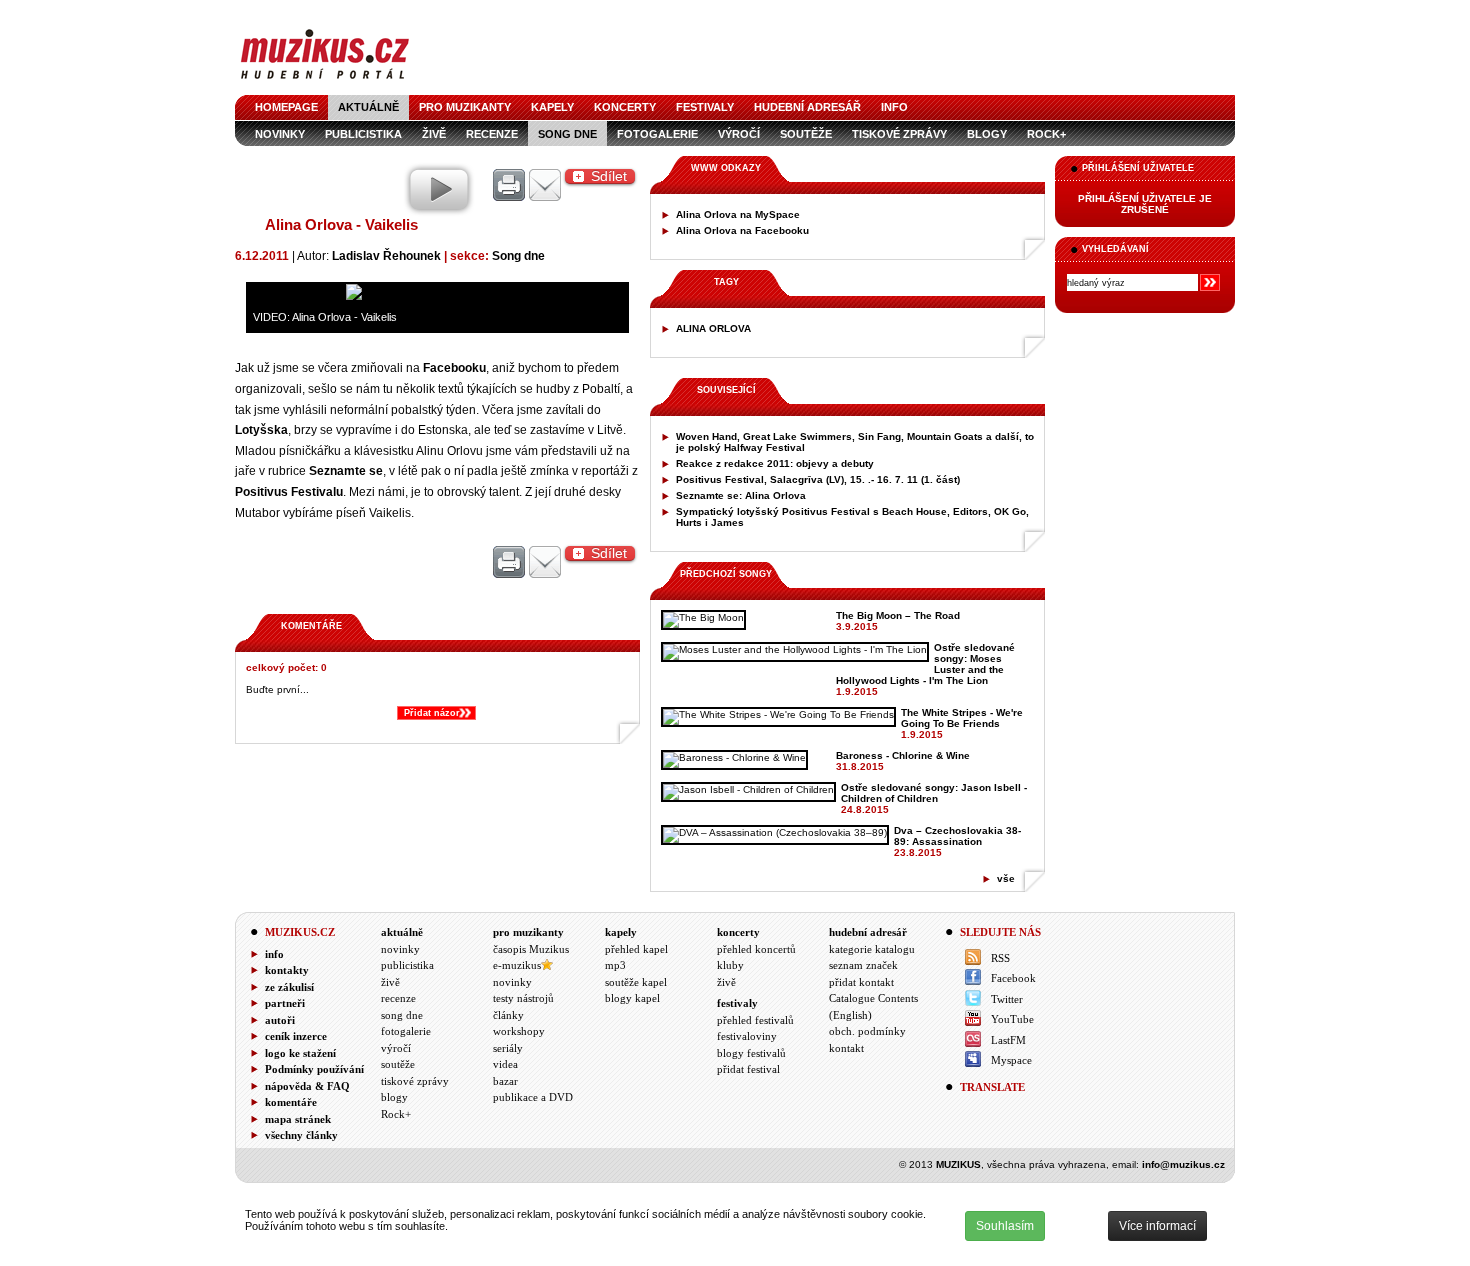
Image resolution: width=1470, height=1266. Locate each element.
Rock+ (1046, 134)
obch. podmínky (867, 1031)
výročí (739, 134)
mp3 (615, 965)
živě (390, 982)
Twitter (1007, 999)
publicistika (407, 965)
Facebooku (454, 367)
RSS (1000, 958)
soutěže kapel (636, 982)
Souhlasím (1005, 1226)
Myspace (1011, 1060)
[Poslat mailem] (545, 563)
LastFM (1008, 1040)
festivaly (705, 107)
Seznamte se (346, 470)
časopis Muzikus (531, 949)
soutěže (806, 134)
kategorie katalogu (872, 949)
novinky (400, 949)
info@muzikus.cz (1183, 1164)
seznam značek (863, 965)
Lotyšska (261, 429)
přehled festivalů (755, 1020)
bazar (505, 1081)
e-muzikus (517, 965)
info (894, 107)
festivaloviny (747, 1036)
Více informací (1157, 1226)
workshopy (519, 1031)
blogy (987, 134)
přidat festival (748, 1069)
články (508, 1015)
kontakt (846, 1048)
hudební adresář (807, 107)
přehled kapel (636, 949)
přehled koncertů (756, 949)
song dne (402, 1015)
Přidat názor (432, 713)
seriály (508, 1048)
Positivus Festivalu (289, 491)
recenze (398, 998)
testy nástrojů (523, 998)
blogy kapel (632, 998)
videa (505, 1064)
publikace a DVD (533, 1097)
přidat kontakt (861, 982)
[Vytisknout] (509, 563)
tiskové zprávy (899, 134)
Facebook (1013, 978)
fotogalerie (657, 134)
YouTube (1012, 1019)
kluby (730, 965)
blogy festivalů (751, 1053)
